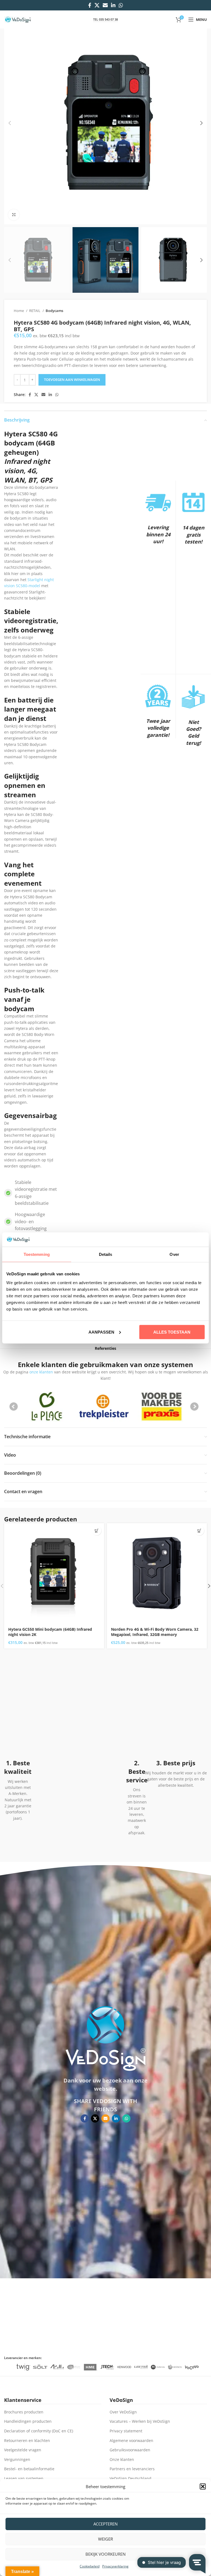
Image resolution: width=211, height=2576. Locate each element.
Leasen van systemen (24, 2478)
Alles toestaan (172, 1332)
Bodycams (54, 311)
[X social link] (97, 5)
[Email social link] (105, 5)
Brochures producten (24, 2412)
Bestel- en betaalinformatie (29, 2469)
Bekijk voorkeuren (105, 2554)
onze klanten (41, 1372)
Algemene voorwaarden (131, 2440)
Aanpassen (101, 1332)
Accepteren (105, 2524)
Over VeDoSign (123, 2412)
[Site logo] (18, 19)
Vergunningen (17, 2459)
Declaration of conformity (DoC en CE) (39, 2431)
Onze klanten (122, 2459)
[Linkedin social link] (113, 5)
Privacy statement (126, 2431)
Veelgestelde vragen (23, 2450)
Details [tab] (106, 1254)
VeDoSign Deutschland (131, 2478)
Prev (14, 1407)
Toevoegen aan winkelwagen (72, 380)
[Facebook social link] (90, 5)
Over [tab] (174, 1254)
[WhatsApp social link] (121, 5)
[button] (203, 2486)
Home (19, 311)
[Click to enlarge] (14, 215)
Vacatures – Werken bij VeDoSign (140, 2421)
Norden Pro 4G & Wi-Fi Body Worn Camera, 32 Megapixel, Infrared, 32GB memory (155, 1632)
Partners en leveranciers (132, 2469)
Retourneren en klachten (27, 2440)
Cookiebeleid (90, 2566)
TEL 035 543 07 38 (105, 19)
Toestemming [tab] (37, 1254)
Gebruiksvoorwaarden (130, 2450)
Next (195, 1407)
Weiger (105, 2539)
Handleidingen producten (28, 2421)
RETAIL (35, 311)
